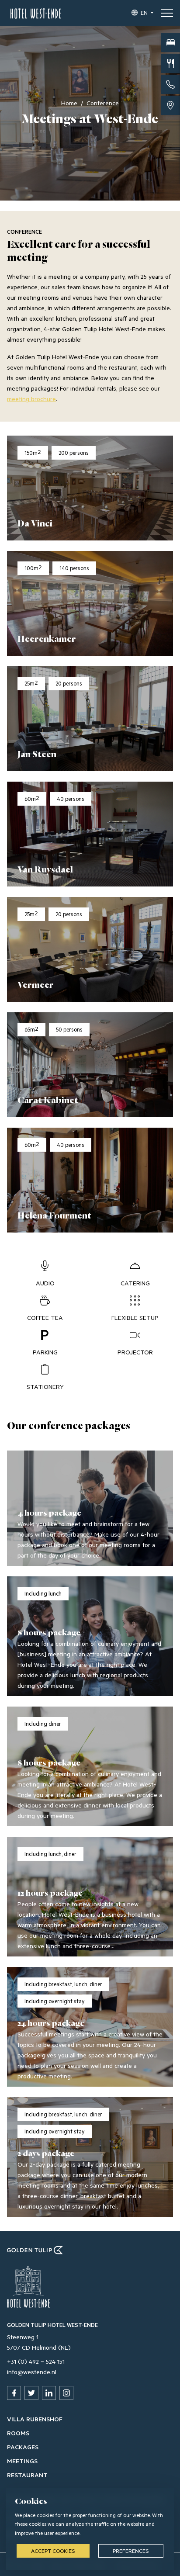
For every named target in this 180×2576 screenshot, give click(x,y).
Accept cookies (53, 2551)
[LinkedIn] (49, 2393)
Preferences (131, 2551)
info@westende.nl (32, 2372)
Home (69, 103)
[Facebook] (14, 2393)
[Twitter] (31, 2393)
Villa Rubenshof (35, 2419)
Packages (23, 2447)
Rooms (18, 2433)
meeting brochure (31, 399)
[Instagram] (66, 2393)
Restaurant (27, 2475)
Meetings (22, 2461)
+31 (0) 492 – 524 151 (36, 2361)
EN (144, 13)
